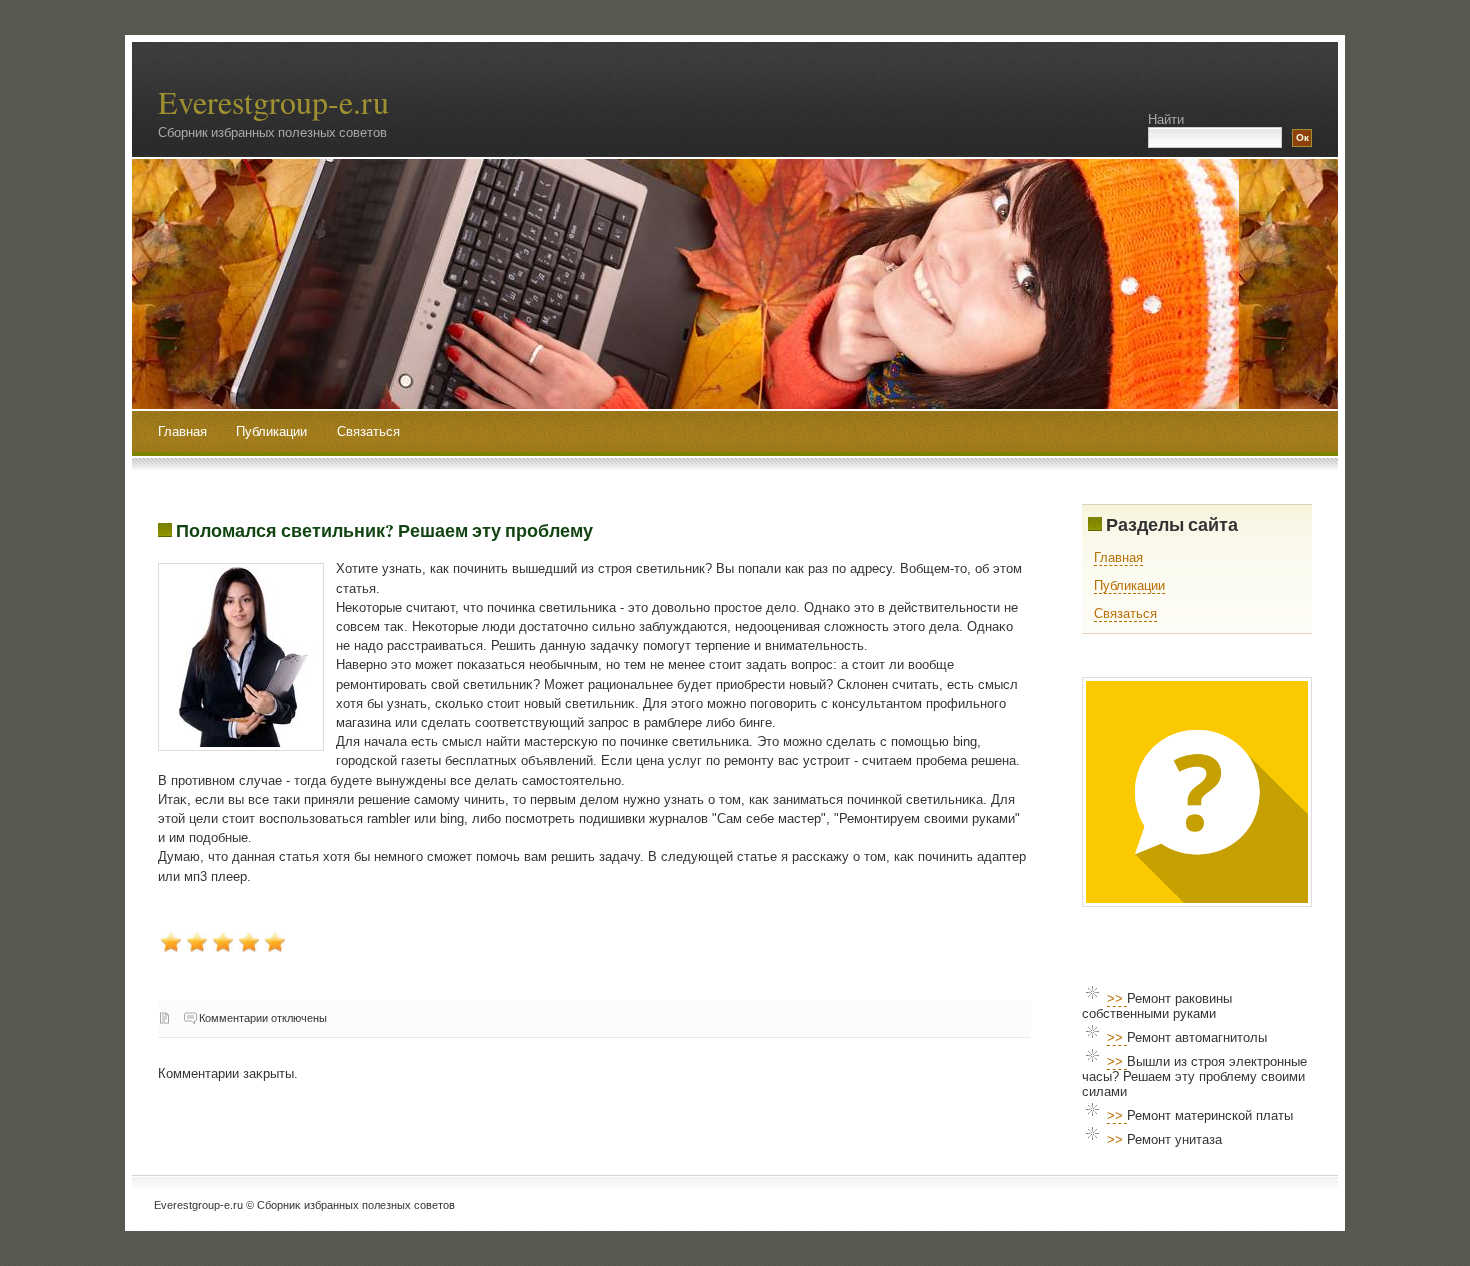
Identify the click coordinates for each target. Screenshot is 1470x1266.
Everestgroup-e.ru (273, 101)
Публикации (273, 431)
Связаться (368, 431)
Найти (1166, 119)
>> (1117, 998)
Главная (182, 431)
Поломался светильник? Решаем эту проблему (384, 530)
